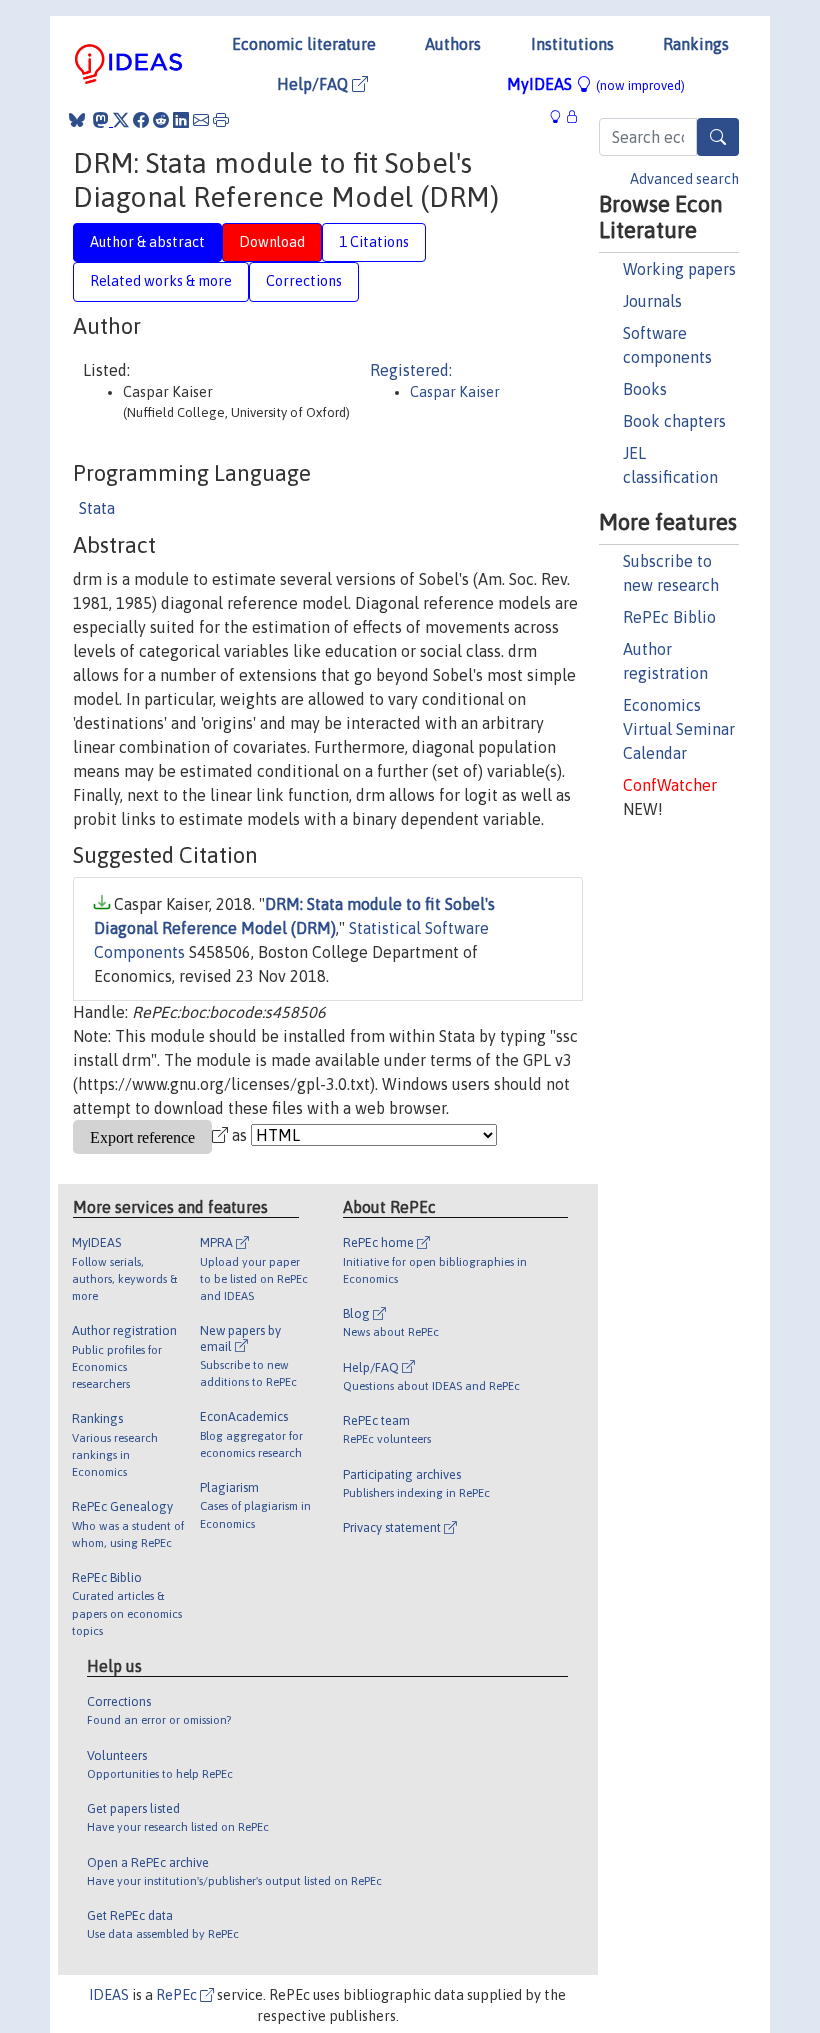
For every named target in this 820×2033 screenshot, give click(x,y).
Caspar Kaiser (455, 392)
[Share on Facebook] (141, 120)
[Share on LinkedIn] (181, 120)
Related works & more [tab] (161, 281)
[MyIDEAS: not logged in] (561, 116)
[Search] (718, 137)
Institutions (572, 44)
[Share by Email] (201, 120)
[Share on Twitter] (121, 120)
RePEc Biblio (669, 617)
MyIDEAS (596, 84)
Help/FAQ (314, 84)
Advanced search (684, 179)
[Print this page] (221, 120)
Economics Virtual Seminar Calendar (679, 729)
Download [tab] (272, 242)
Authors (453, 44)
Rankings (696, 44)
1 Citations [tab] (374, 242)
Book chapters (674, 421)
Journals (652, 301)
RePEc (178, 1995)
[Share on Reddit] (161, 120)
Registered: (411, 370)
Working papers (679, 269)
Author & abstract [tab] (147, 242)
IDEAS (109, 1995)
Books (645, 389)
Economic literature (304, 44)
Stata (97, 508)
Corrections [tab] (304, 281)
